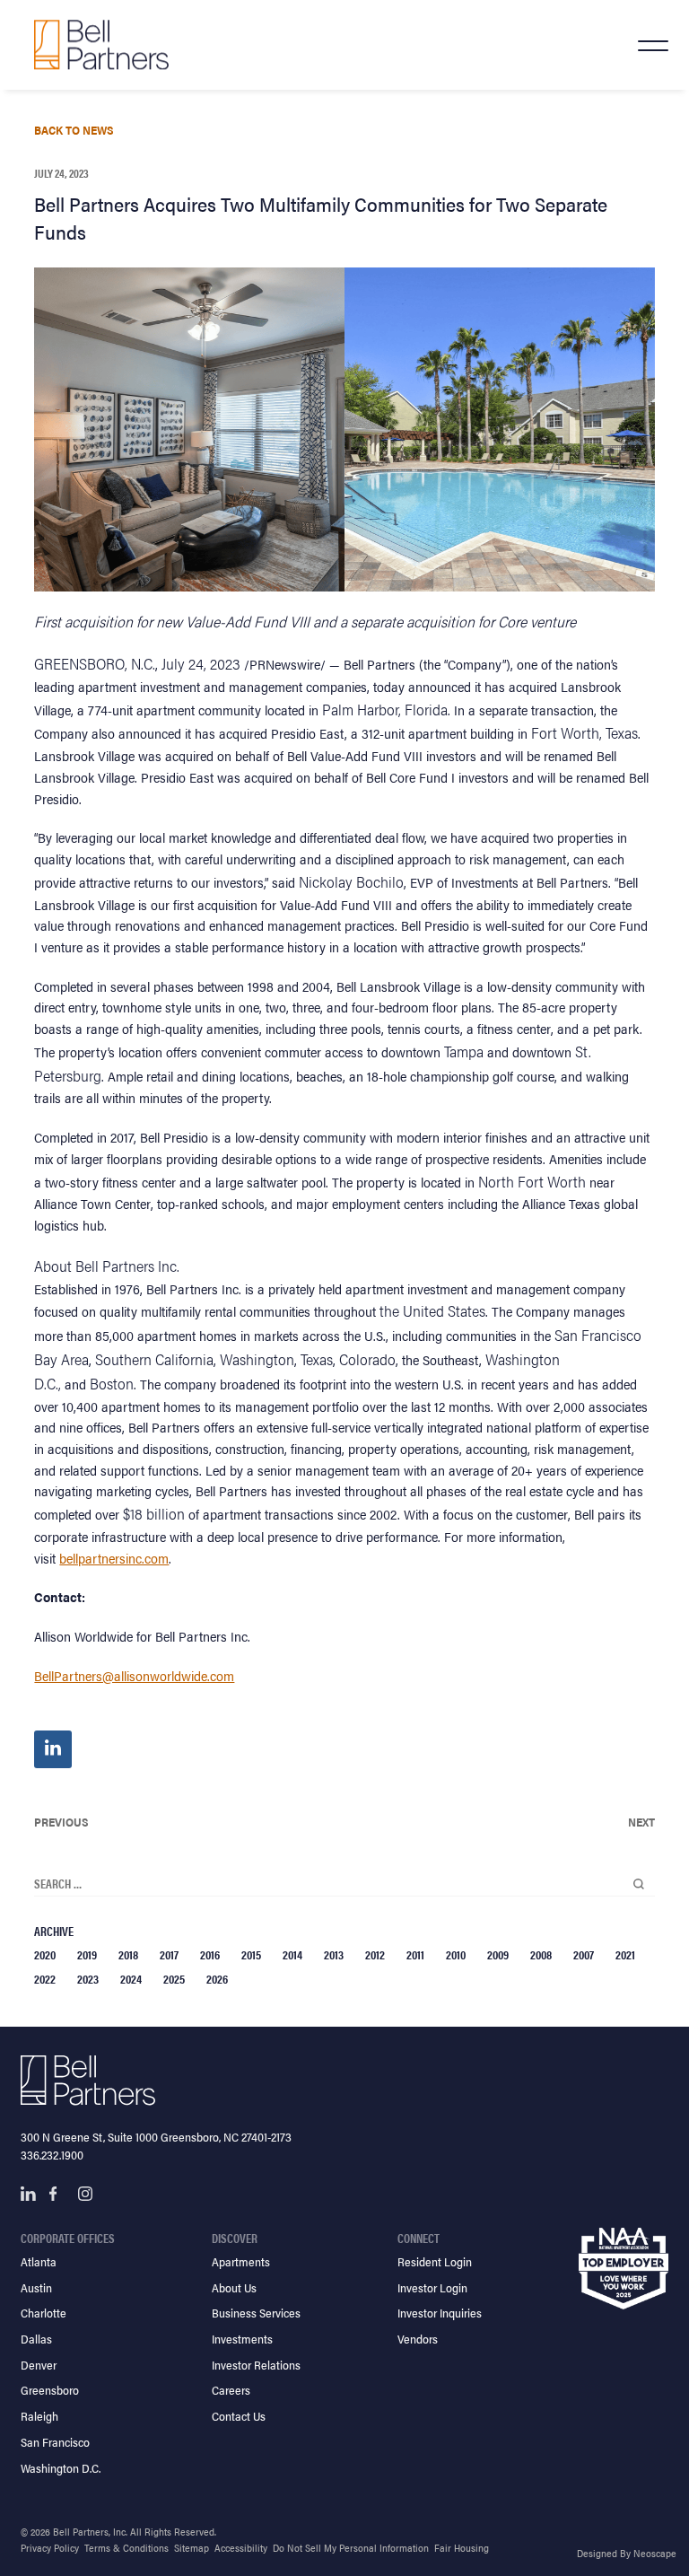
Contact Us (239, 2416)
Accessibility (241, 2548)
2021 (625, 1954)
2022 (45, 1978)
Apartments (241, 2261)
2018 (128, 1954)
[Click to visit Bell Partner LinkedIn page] (28, 2194)
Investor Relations (256, 2365)
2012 (375, 1954)
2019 (87, 1954)
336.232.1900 (52, 2155)
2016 (210, 1954)
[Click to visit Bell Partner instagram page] (85, 2194)
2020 (45, 1954)
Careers (231, 2390)
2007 (584, 1954)
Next (641, 1822)
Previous (61, 1822)
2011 (415, 1954)
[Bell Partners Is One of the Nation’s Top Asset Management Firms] (101, 44)
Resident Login (435, 2261)
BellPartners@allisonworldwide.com (134, 1675)
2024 (131, 1978)
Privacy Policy (50, 2548)
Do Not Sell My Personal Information (351, 2548)
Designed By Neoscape (627, 2553)
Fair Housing (462, 2548)
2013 (334, 1954)
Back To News (74, 130)
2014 (292, 1954)
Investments (242, 2339)
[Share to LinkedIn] (53, 1749)
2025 (174, 1978)
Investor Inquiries (440, 2313)
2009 (498, 1954)
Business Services (256, 2313)
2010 (456, 1954)
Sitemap (192, 2548)
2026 (217, 1978)
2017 (169, 1954)
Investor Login (432, 2287)
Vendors (418, 2339)
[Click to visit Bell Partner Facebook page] (57, 2194)
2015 (251, 1954)
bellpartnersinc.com (114, 1558)
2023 (88, 1978)
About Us (234, 2287)
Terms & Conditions (126, 2548)
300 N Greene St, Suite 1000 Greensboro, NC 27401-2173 (156, 2137)
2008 (541, 1954)
